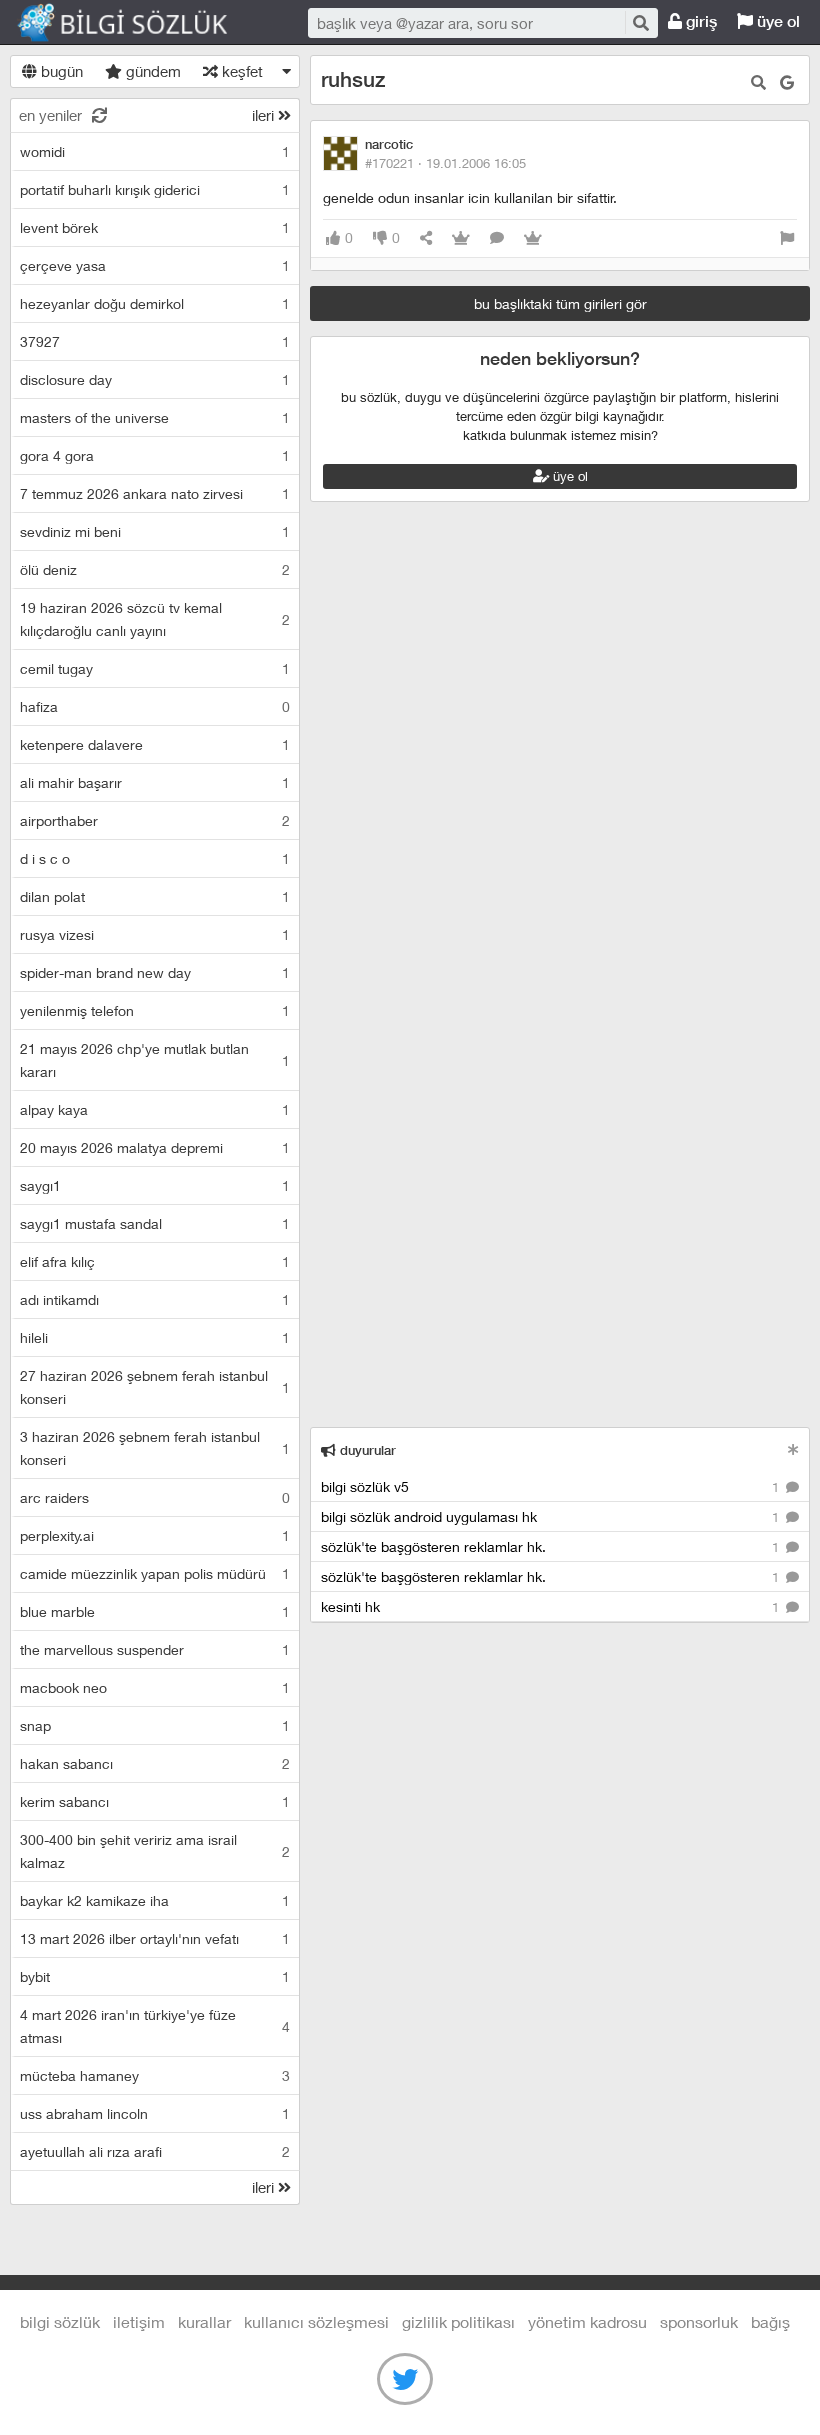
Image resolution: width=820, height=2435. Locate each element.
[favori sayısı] (461, 238)
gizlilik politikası (458, 2321)
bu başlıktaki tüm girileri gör (560, 303)
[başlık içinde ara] (758, 82)
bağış (770, 2321)
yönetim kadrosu (587, 2321)
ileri (265, 115)
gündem (151, 71)
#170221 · (445, 163)
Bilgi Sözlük (140, 23)
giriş (699, 21)
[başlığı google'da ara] (787, 82)
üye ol (776, 21)
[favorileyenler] (533, 238)
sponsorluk (699, 2321)
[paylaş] (426, 238)
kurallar (204, 2321)
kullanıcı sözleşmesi (316, 2321)
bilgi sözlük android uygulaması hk (552, 1516)
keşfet (240, 71)
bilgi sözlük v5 (552, 1486)
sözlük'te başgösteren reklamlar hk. (552, 1546)
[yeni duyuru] (793, 1449)
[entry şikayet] (787, 238)
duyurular (366, 1450)
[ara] (640, 22)
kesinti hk (552, 1606)
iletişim (139, 2321)
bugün (60, 71)
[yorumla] (497, 238)
